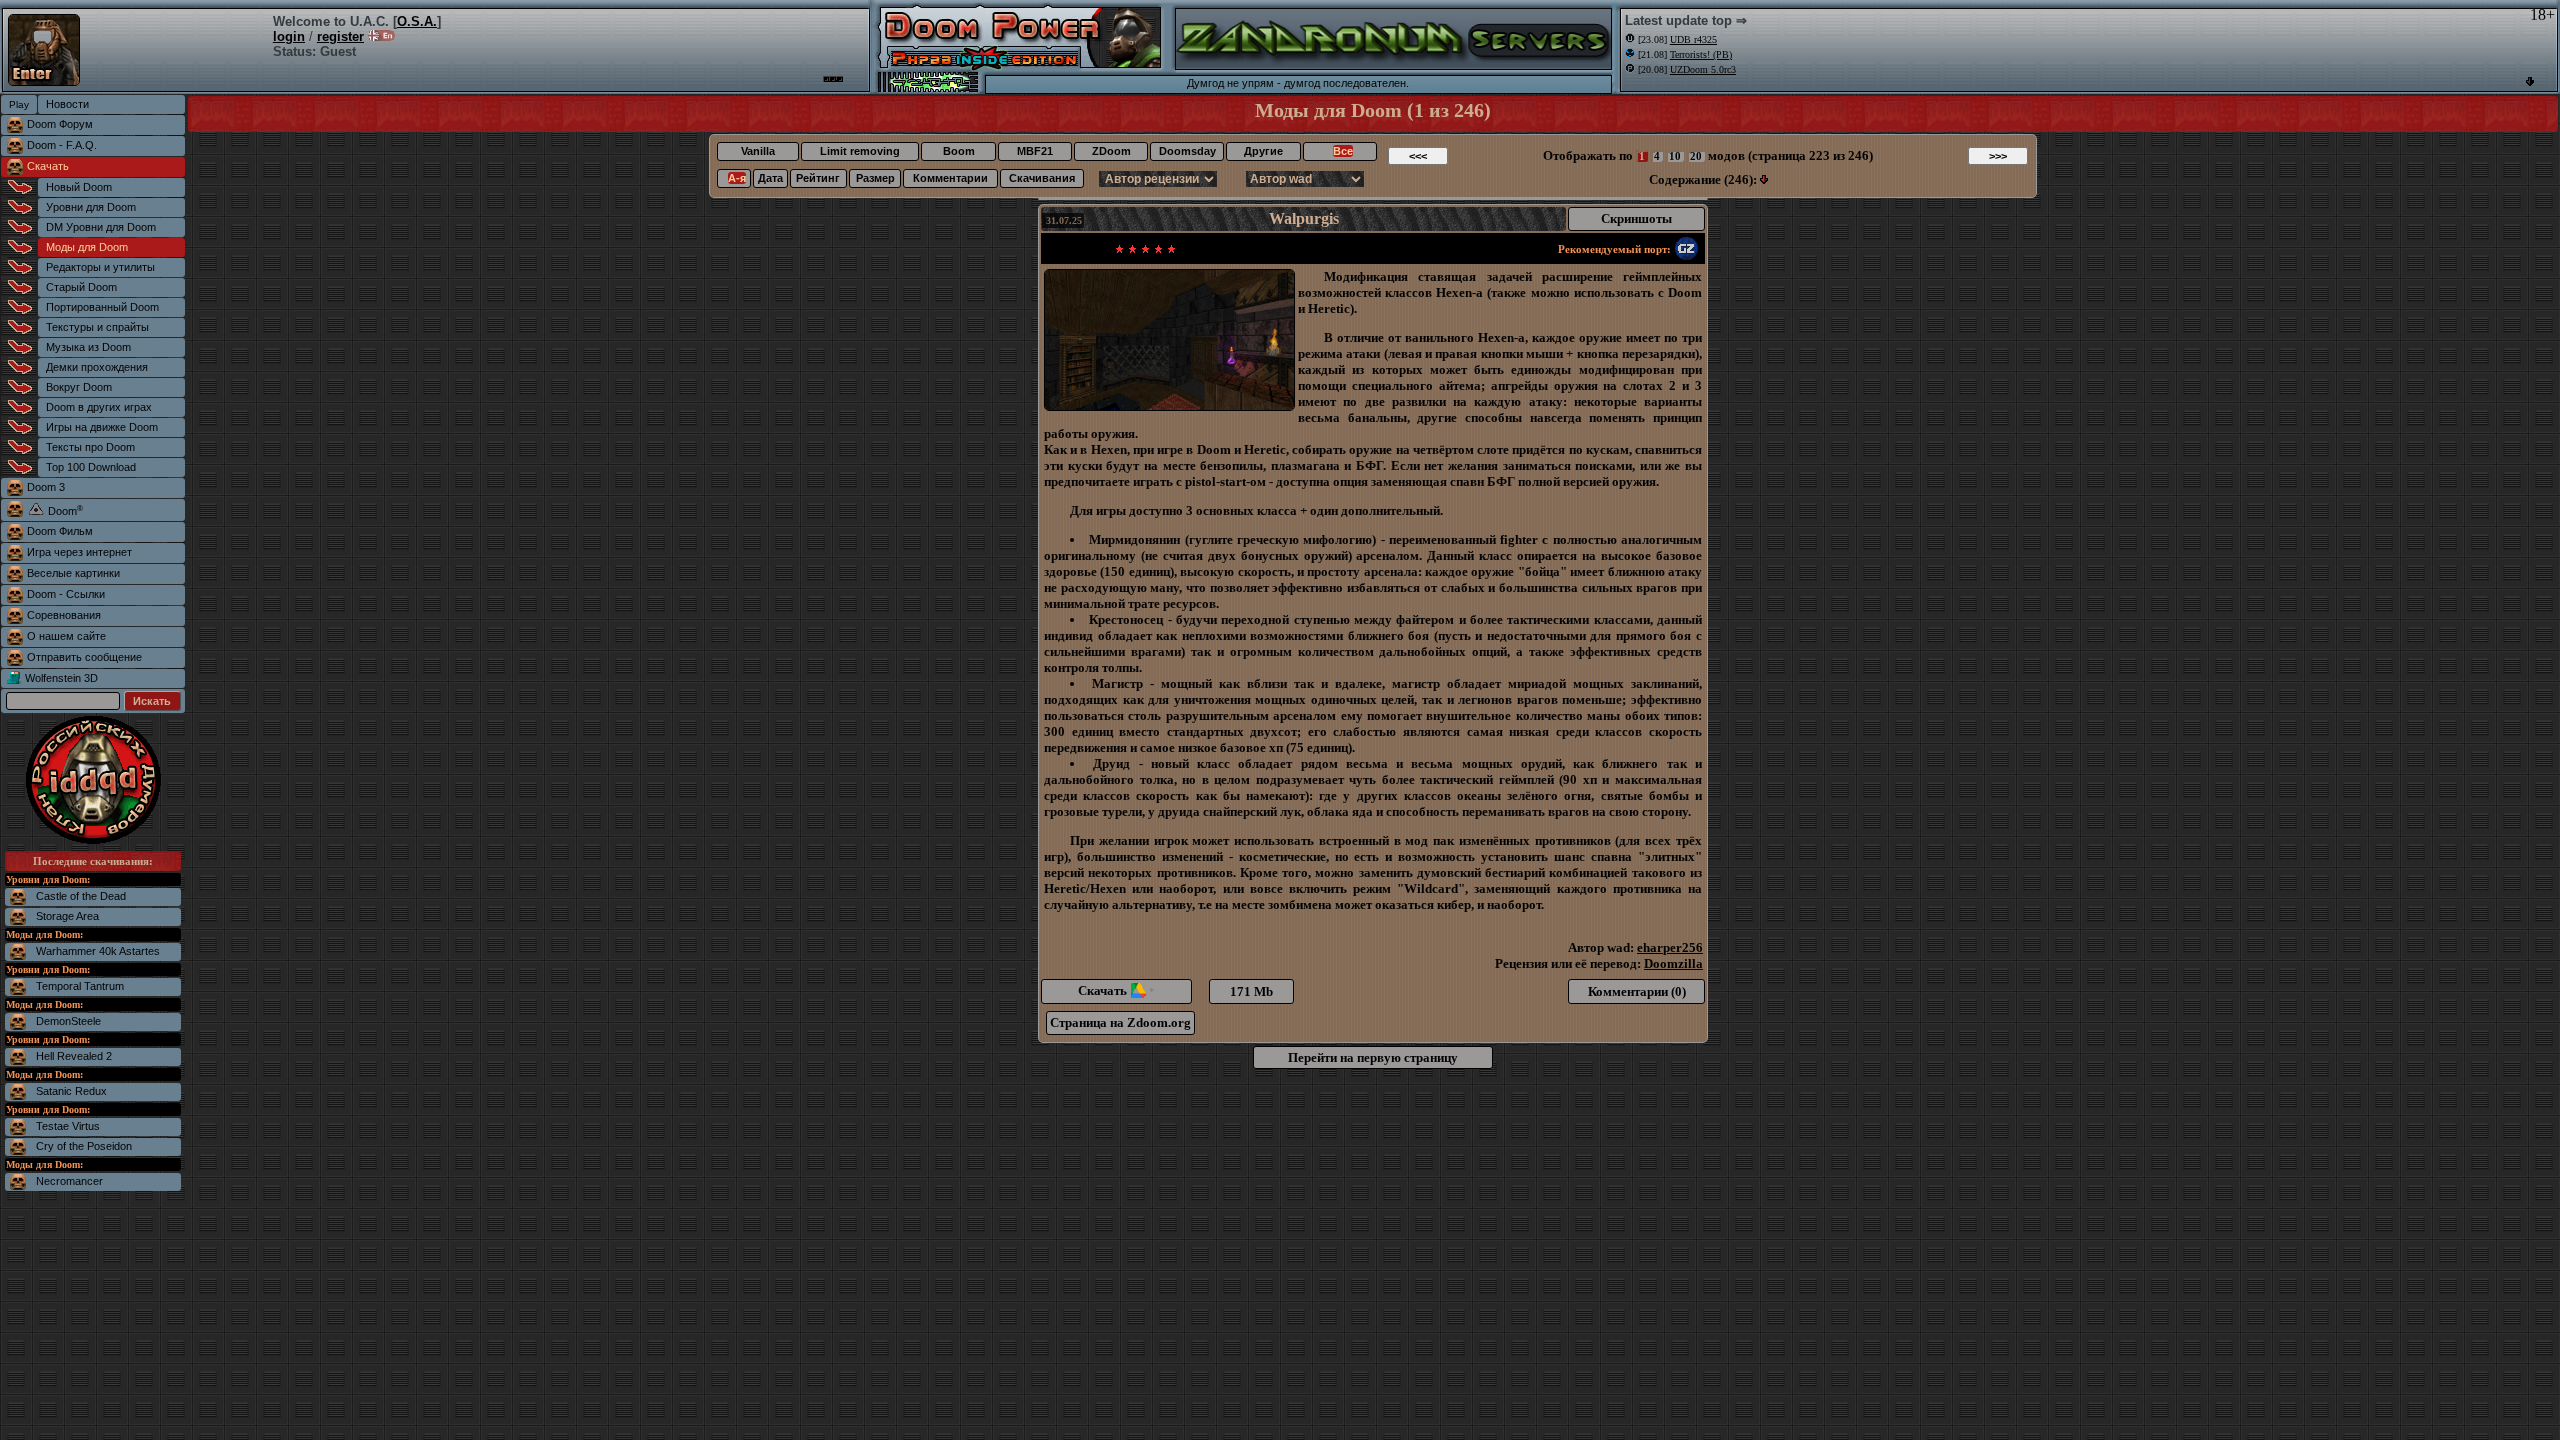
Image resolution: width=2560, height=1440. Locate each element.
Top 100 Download (91, 467)
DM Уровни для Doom (101, 227)
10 (1675, 156)
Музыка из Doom (88, 347)
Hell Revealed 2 (74, 1056)
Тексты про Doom (90, 447)
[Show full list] (2530, 81)
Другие (1263, 151)
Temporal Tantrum (80, 986)
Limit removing (860, 151)
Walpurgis (1304, 218)
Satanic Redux (71, 1091)
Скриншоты (1636, 218)
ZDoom (1111, 151)
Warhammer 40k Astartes (98, 951)
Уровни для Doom (91, 207)
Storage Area (67, 916)
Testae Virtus (68, 1126)
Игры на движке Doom (102, 427)
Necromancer (69, 1181)
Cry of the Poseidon (84, 1146)
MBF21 (1035, 151)
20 (1696, 156)
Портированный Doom (102, 307)
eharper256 (1670, 947)
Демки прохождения (97, 367)
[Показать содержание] (1764, 179)
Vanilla (758, 151)
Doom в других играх (99, 407)
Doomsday (1187, 151)
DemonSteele (68, 1021)
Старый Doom (81, 287)
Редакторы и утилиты (100, 267)
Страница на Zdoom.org (1120, 1022)
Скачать (48, 166)
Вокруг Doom (79, 387)
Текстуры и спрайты (97, 327)
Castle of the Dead (81, 896)
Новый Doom (79, 187)
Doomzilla (1673, 963)
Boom (959, 151)
